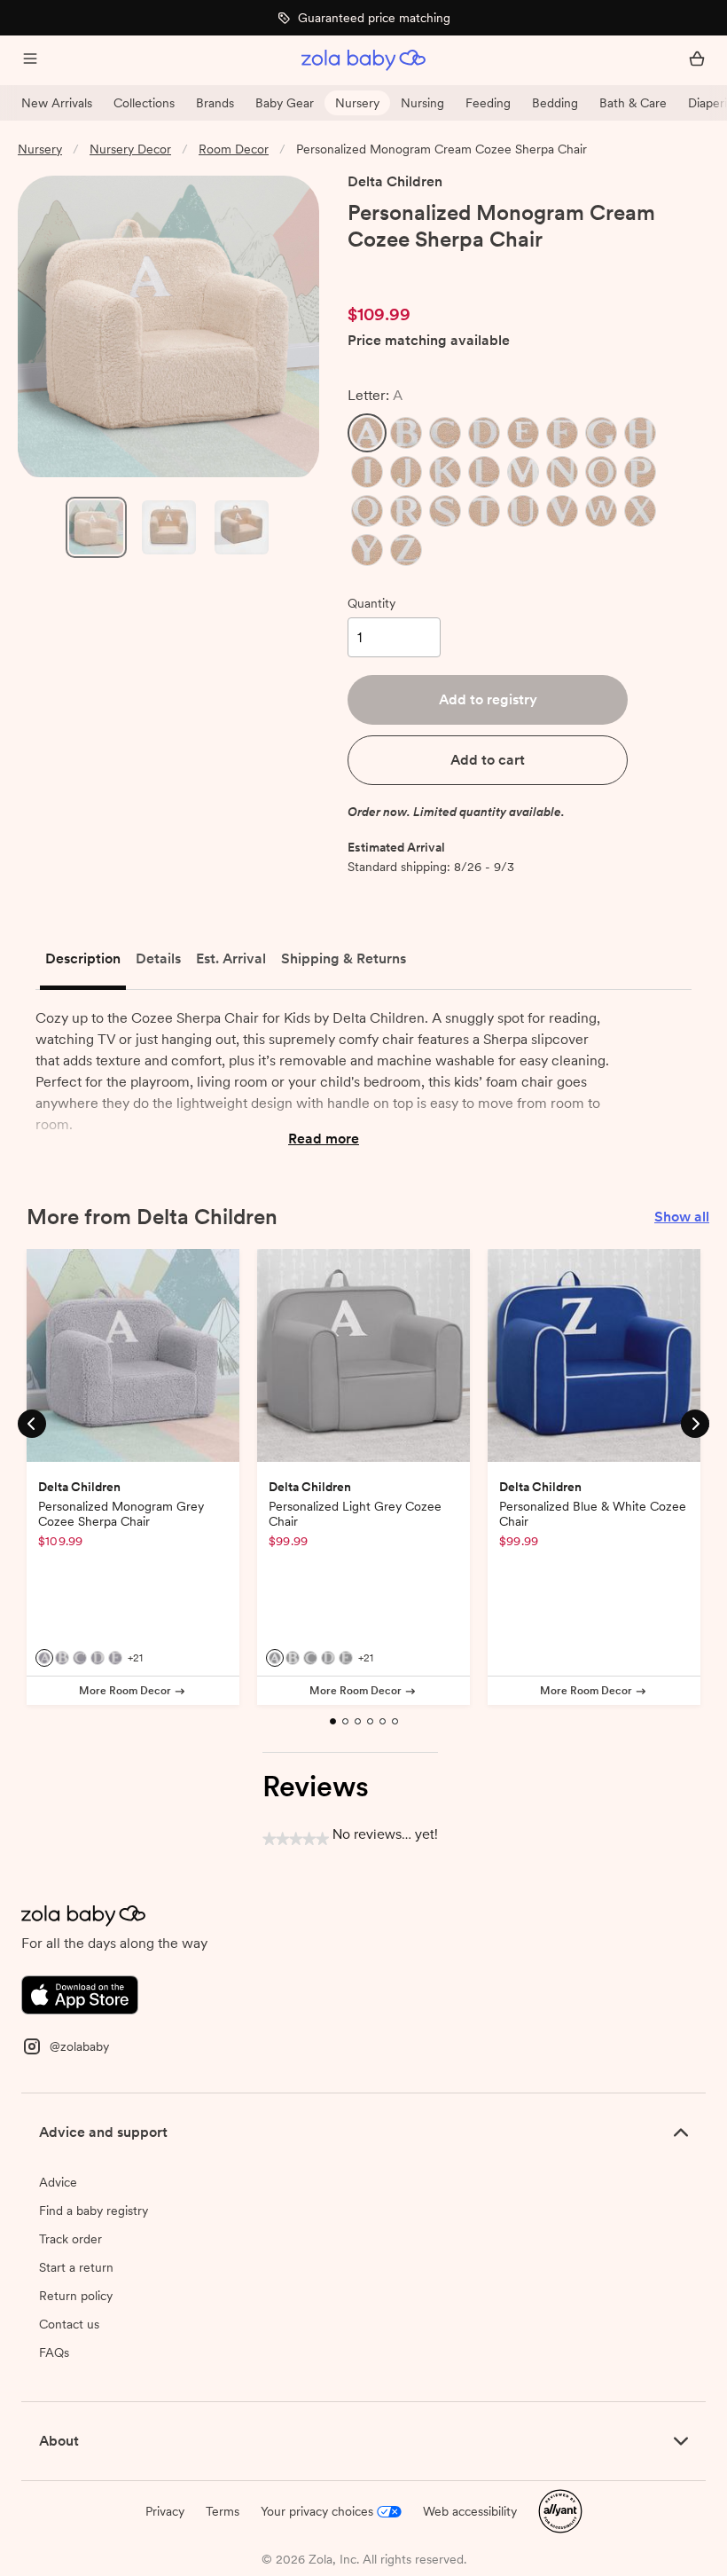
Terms (223, 2511)
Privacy (165, 2511)
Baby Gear (285, 103)
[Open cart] (697, 60)
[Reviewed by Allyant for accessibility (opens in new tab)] (560, 2510)
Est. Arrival (231, 958)
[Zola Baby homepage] (363, 60)
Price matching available (429, 341)
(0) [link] (448, 271)
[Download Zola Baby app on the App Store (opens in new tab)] (80, 1994)
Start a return (76, 2267)
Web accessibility (470, 2511)
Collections (144, 103)
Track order (70, 2239)
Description (83, 958)
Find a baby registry (94, 2211)
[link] (385, 271)
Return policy (76, 2296)
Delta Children (395, 181)
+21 (135, 1658)
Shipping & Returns (344, 958)
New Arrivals (57, 103)
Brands (215, 103)
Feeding (488, 103)
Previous (32, 1422)
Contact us (69, 2324)
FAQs (54, 2352)
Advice (58, 2182)
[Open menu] (30, 60)
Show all (682, 1217)
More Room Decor (125, 1691)
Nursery (357, 103)
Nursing (422, 103)
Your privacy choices (317, 2511)
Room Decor (234, 149)
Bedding (555, 103)
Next (695, 1422)
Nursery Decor (130, 149)
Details (158, 958)
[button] (367, 433)
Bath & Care (633, 103)
